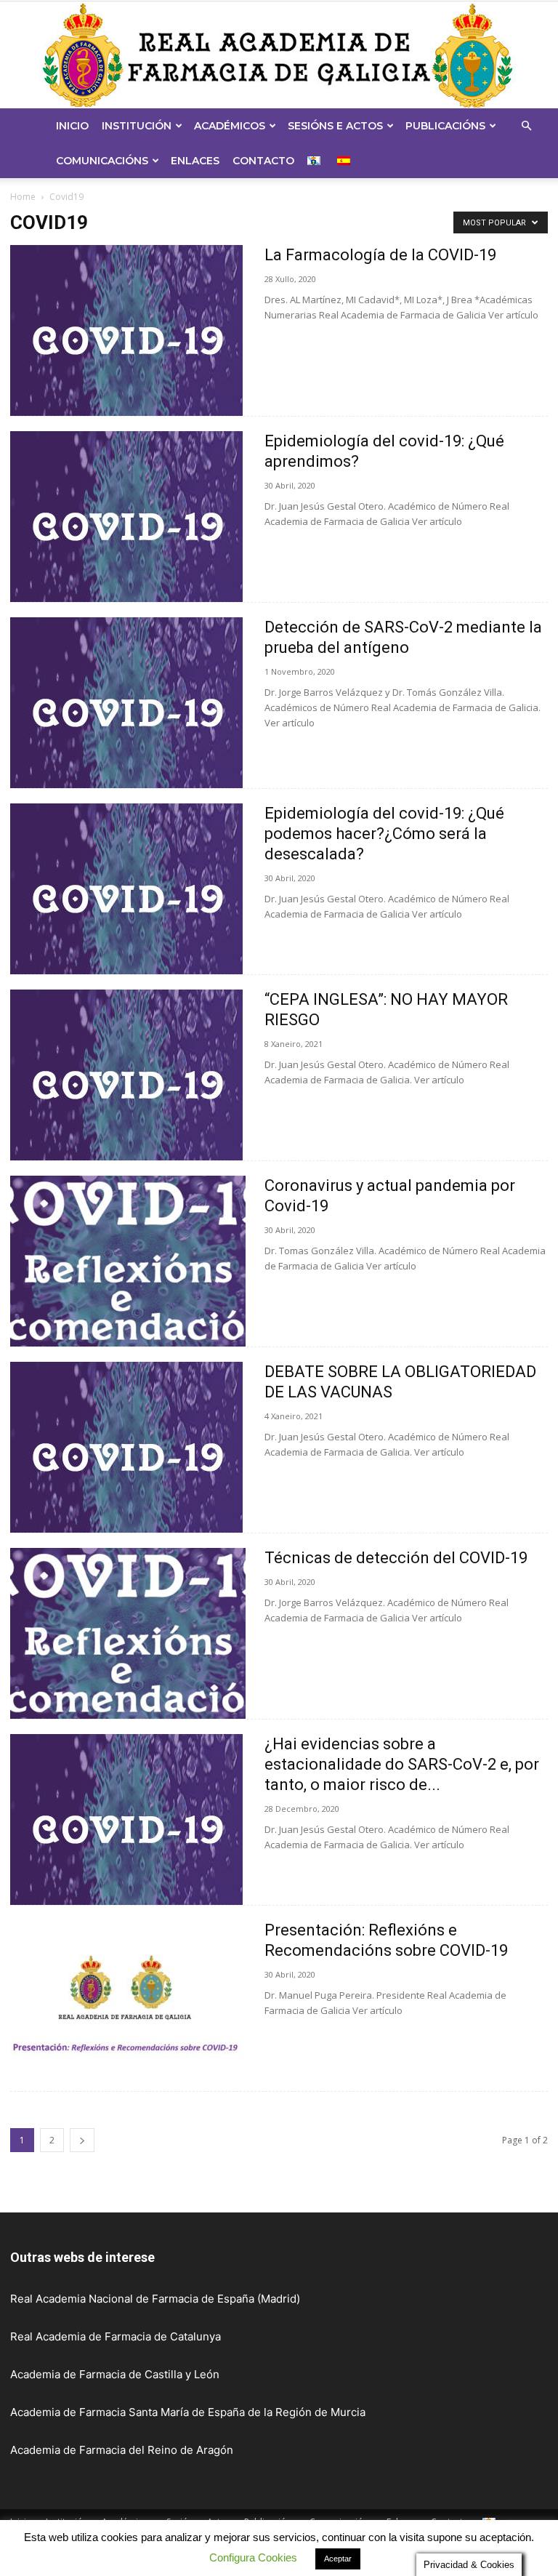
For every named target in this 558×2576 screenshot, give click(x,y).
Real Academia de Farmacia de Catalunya (116, 2336)
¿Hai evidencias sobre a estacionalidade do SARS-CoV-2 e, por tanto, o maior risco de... (402, 1764)
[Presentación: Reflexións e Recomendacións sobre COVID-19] (128, 2006)
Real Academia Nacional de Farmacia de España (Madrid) (155, 2299)
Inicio (72, 126)
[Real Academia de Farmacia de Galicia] (279, 55)
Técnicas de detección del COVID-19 (396, 1558)
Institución (137, 126)
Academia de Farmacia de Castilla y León (115, 2374)
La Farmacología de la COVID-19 (380, 255)
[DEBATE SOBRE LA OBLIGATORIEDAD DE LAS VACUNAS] (126, 1447)
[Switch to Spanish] (345, 161)
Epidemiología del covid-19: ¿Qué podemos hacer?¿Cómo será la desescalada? (384, 834)
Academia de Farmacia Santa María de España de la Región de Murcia (188, 2412)
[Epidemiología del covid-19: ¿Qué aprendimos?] (126, 517)
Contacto (263, 161)
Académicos (230, 126)
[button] (526, 126)
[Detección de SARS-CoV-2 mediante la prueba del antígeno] (126, 703)
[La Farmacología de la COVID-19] (126, 330)
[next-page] (82, 2140)
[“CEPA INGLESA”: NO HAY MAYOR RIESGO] (126, 1075)
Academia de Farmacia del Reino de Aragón (122, 2450)
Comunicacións (102, 161)
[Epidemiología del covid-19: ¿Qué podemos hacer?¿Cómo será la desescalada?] (126, 889)
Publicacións (445, 126)
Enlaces (195, 161)
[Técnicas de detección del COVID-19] (128, 1633)
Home (23, 197)
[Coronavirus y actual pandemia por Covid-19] (128, 1261)
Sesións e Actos (335, 126)
